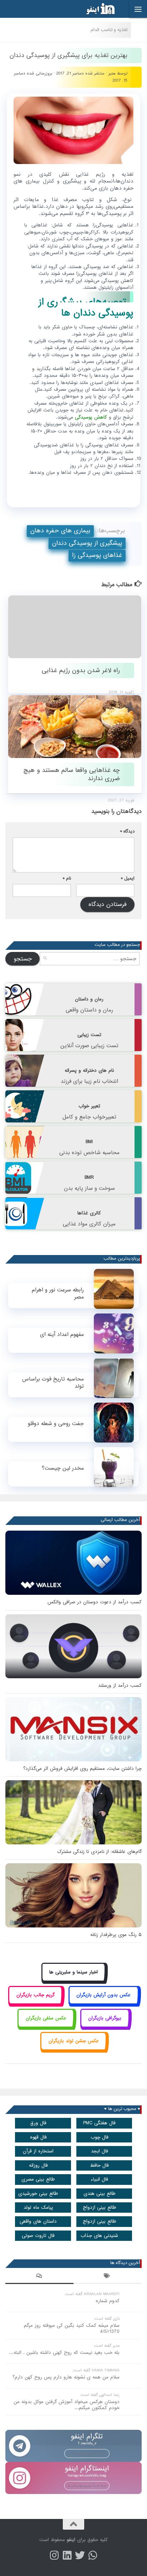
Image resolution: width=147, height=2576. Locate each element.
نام (67, 878)
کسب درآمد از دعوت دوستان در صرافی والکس (95, 1602)
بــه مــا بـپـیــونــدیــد (87, 2453)
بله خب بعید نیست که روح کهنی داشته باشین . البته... (64, 2353)
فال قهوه (38, 2137)
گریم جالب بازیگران (36, 1995)
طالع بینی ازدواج (100, 2208)
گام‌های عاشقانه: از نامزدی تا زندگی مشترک (99, 1852)
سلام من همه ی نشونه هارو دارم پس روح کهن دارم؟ (66, 2377)
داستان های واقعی (38, 2221)
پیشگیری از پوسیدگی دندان (87, 543)
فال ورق (38, 2123)
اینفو (71, 2540)
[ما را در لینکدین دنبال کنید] (67, 2555)
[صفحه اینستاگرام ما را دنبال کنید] (54, 2555)
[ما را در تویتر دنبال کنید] (80, 2555)
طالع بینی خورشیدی (38, 2194)
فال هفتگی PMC (99, 2123)
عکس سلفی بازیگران (46, 2018)
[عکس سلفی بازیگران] (46, 2026)
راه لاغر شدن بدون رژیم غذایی (81, 670)
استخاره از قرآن (38, 2151)
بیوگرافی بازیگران (105, 2018)
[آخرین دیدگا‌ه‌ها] (39, 2277)
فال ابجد (100, 2151)
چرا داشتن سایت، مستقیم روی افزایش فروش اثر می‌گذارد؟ (82, 1769)
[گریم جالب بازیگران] (35, 2003)
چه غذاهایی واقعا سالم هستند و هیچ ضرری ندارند (72, 774)
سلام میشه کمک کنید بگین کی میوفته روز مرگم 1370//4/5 (72, 2329)
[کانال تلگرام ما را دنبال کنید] (93, 2555)
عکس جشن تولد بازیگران (74, 2041)
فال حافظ (99, 2165)
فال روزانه (38, 2165)
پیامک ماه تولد (38, 2208)
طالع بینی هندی (100, 2194)
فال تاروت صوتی (38, 2236)
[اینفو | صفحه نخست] (95, 9)
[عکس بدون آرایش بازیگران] (104, 2003)
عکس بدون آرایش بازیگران (103, 1995)
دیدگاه (127, 831)
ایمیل (128, 878)
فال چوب (100, 2137)
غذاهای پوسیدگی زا (97, 555)
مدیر (112, 73)
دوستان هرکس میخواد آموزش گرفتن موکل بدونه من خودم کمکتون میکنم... (67, 2405)
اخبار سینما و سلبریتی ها (73, 1972)
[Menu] (138, 9)
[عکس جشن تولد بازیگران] (73, 2049)
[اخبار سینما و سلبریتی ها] (74, 1980)
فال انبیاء (99, 2179)
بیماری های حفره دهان (60, 531)
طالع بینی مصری (38, 2179)
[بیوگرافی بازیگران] (105, 2026)
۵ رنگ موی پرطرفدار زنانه (116, 1935)
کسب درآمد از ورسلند (120, 1686)
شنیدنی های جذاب (99, 2236)
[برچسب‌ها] (108, 2277)
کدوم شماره (108, 2301)
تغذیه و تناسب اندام (109, 30)
